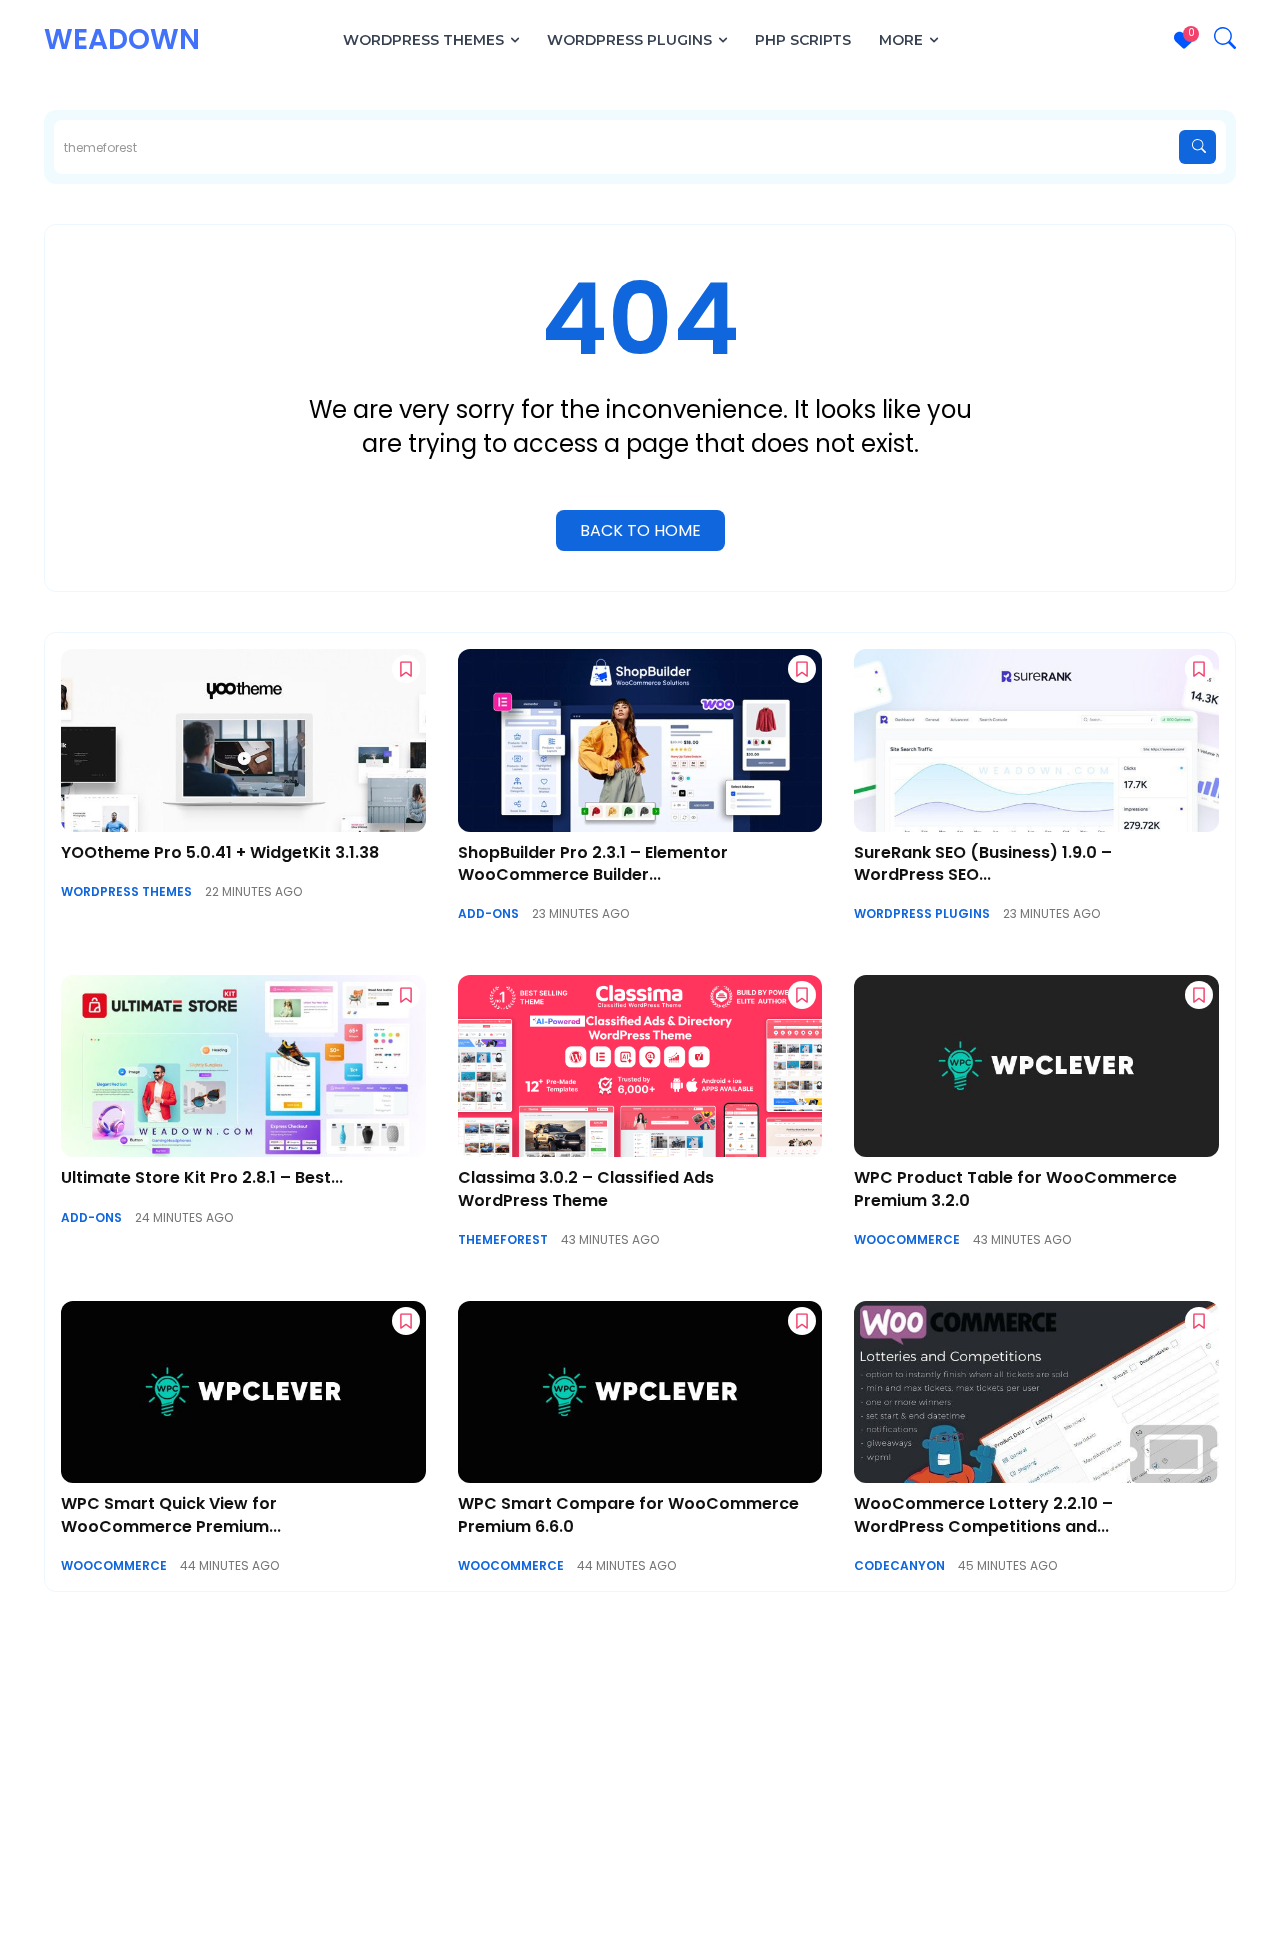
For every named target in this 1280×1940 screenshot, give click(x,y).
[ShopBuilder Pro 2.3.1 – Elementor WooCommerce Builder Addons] (640, 740)
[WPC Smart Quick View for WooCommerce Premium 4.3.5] (243, 1392)
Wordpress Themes (126, 892)
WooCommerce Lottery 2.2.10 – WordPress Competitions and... (983, 1514)
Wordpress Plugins (922, 914)
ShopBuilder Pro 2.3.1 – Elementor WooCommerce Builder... (593, 863)
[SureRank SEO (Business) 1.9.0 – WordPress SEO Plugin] (1036, 740)
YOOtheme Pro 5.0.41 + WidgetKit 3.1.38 (220, 852)
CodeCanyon (899, 1566)
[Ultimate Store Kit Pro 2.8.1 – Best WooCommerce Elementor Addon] (243, 1066)
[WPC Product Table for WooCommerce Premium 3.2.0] (1036, 1066)
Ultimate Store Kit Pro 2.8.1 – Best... (202, 1177)
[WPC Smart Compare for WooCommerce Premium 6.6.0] (640, 1392)
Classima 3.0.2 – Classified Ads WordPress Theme (586, 1188)
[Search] (1197, 147)
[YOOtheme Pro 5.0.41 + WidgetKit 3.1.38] (243, 740)
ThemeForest (503, 1240)
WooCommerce (907, 1240)
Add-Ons (488, 914)
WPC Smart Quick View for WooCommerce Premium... (171, 1514)
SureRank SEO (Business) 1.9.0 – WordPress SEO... (983, 863)
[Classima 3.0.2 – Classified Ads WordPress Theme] (640, 1066)
